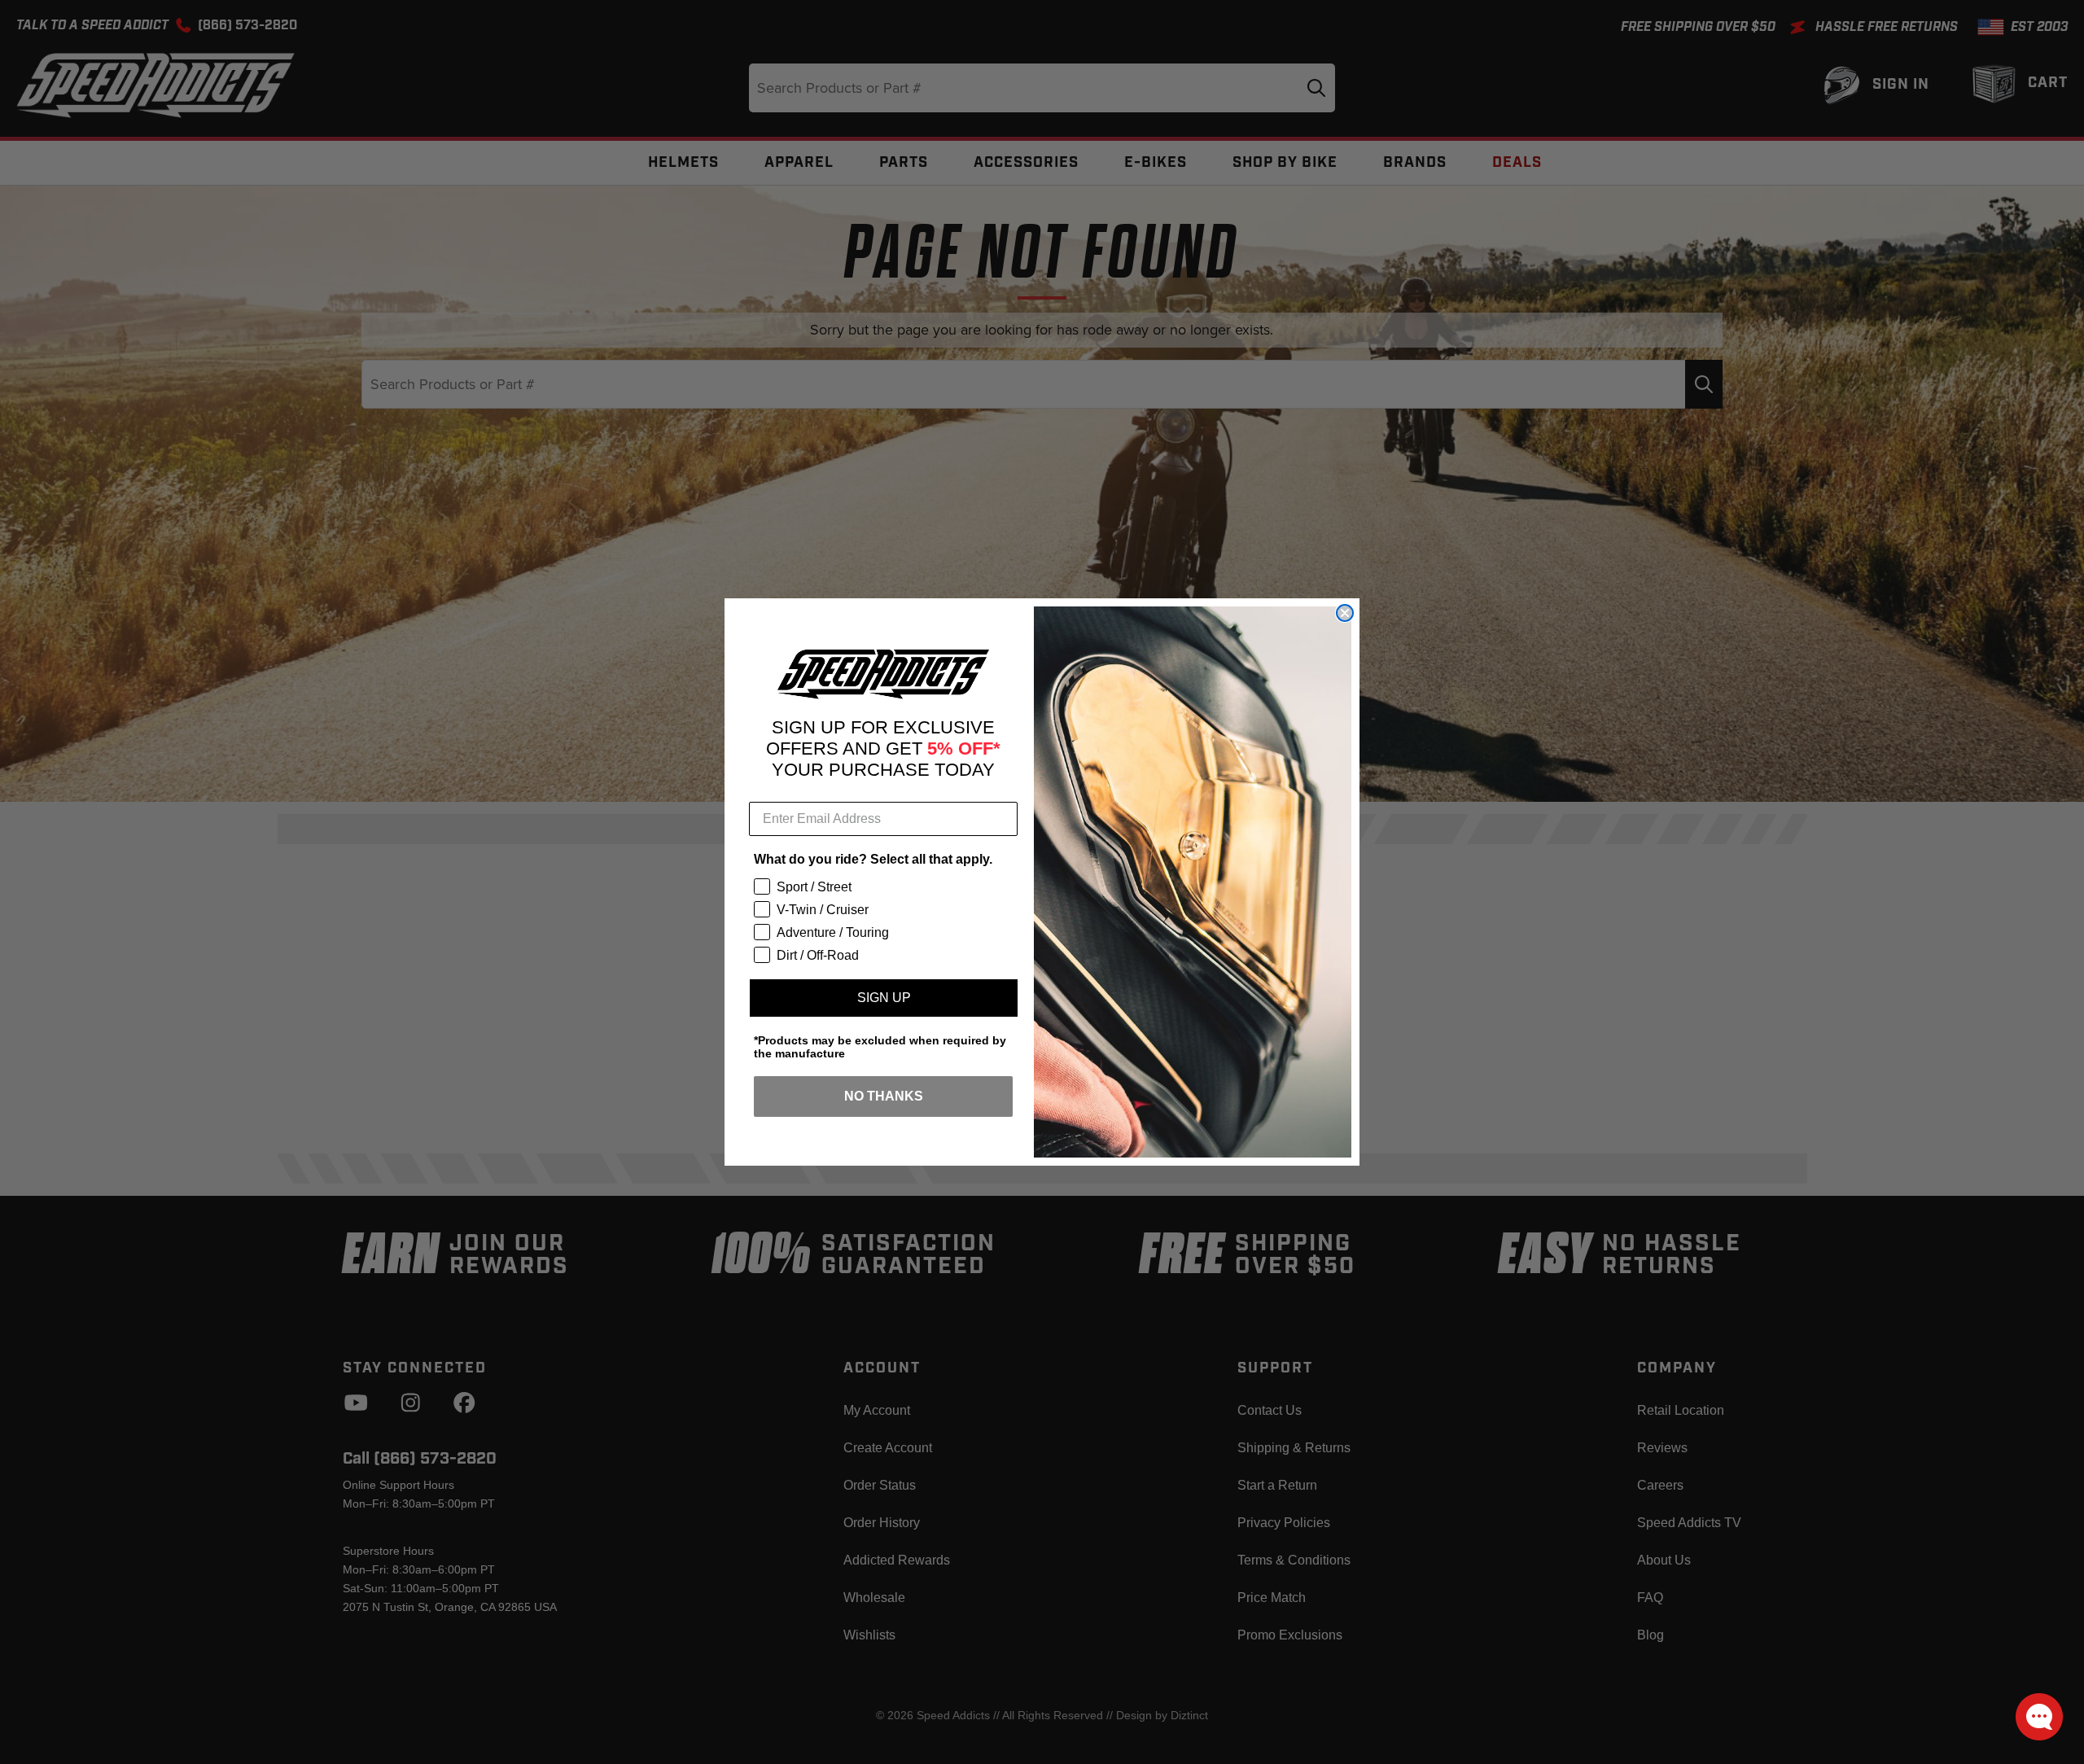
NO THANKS (884, 1096)
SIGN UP (884, 998)
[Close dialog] (1345, 613)
